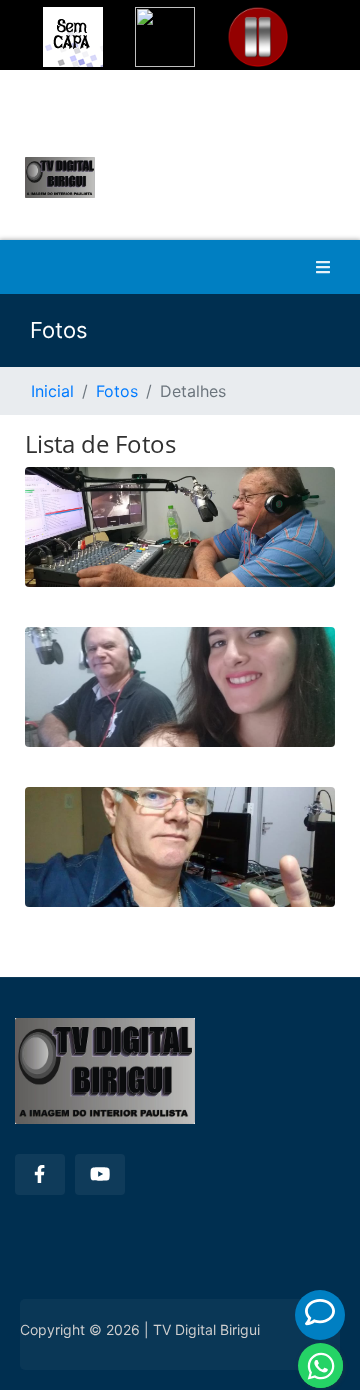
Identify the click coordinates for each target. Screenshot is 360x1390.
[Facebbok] (40, 1174)
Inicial (52, 391)
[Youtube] (100, 1174)
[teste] (180, 537)
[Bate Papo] (320, 1312)
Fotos (117, 391)
